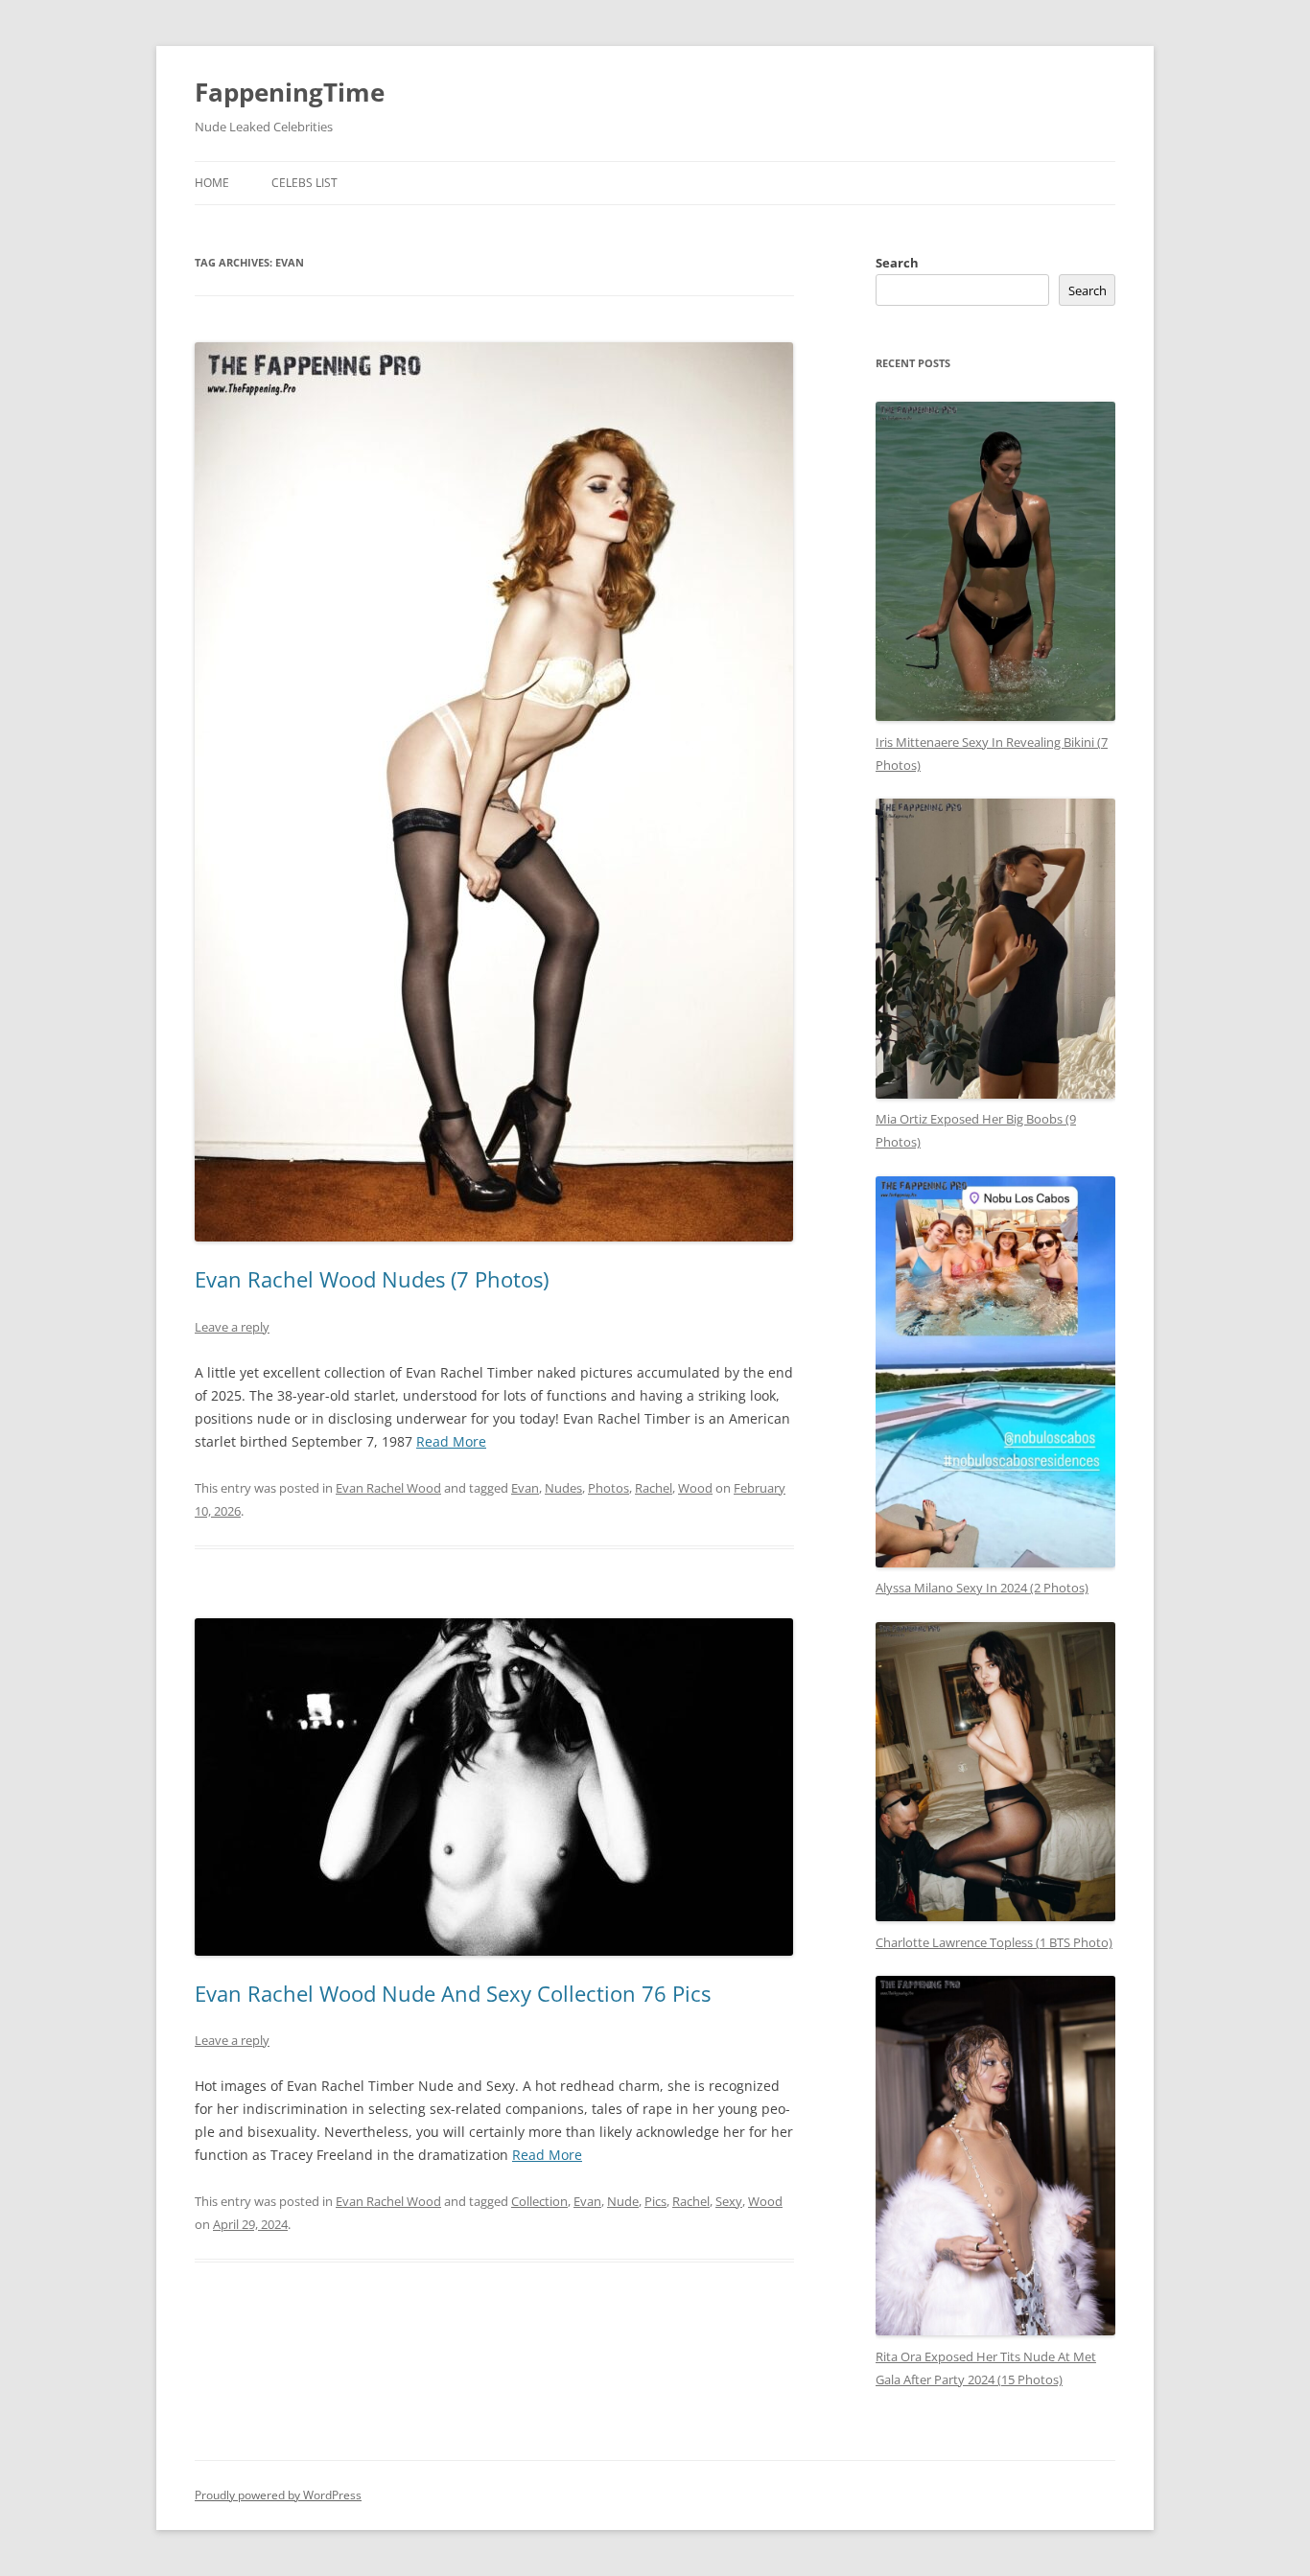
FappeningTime (290, 92)
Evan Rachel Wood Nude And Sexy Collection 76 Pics (453, 1993)
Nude (623, 2201)
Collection (539, 2201)
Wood (695, 1488)
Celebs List (304, 183)
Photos (608, 1488)
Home (212, 183)
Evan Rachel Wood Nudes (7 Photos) (372, 1279)
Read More (451, 1441)
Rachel (654, 1488)
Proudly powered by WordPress (278, 2495)
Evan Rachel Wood (388, 1488)
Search (897, 263)
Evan (525, 1488)
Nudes (563, 1488)
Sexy (729, 2201)
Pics (655, 2201)
